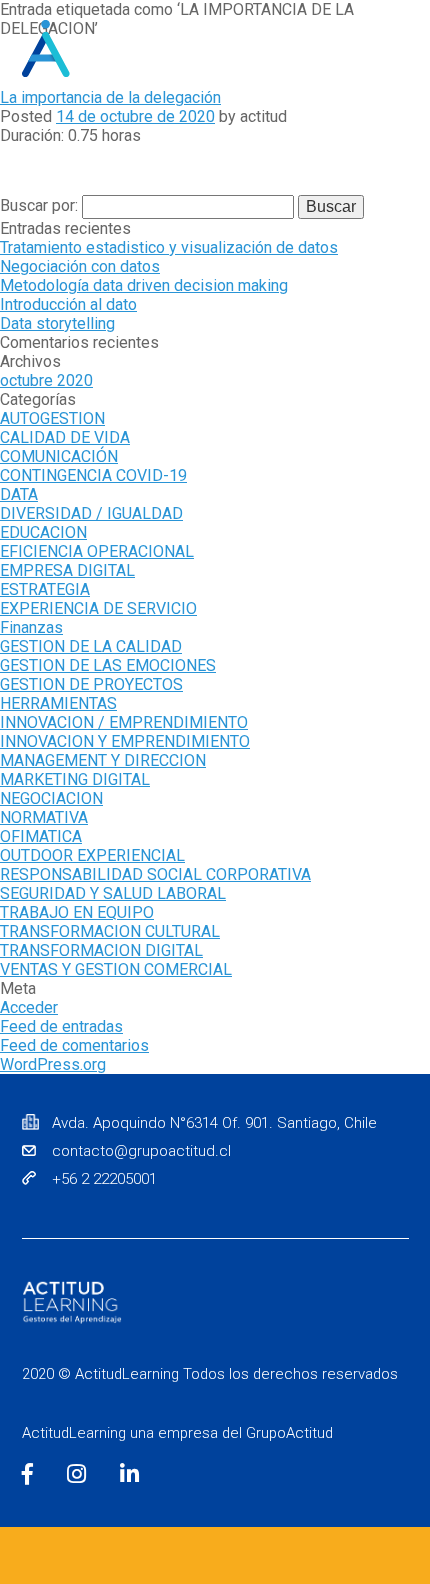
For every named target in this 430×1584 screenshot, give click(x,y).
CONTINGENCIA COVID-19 (93, 475)
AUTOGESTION (52, 418)
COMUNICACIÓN (59, 456)
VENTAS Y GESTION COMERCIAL (116, 969)
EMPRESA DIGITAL (67, 570)
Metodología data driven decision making (144, 285)
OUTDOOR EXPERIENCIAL (92, 855)
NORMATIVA (44, 817)
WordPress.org (53, 1064)
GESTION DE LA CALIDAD (91, 646)
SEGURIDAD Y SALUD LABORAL (113, 893)
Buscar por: (41, 205)
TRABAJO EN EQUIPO (77, 912)
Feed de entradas (61, 1026)
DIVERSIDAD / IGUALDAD (91, 513)
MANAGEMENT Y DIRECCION (103, 760)
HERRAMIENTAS (58, 703)
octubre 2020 (46, 380)
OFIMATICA (41, 836)
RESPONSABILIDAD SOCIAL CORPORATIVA (155, 874)
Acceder (29, 1007)
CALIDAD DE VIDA (65, 437)
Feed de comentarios (74, 1045)
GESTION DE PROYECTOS (91, 684)
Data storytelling (57, 323)
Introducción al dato (68, 304)
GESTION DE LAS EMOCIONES (108, 665)
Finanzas (31, 627)
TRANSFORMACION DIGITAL (101, 950)
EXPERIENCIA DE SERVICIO (98, 608)
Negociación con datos (80, 266)
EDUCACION (43, 532)
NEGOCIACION (51, 798)
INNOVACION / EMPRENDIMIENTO (124, 722)
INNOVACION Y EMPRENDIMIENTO (125, 741)
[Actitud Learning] (97, 48)
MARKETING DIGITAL (75, 779)
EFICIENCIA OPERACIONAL (97, 551)
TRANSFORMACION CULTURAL (110, 931)
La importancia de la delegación (110, 97)
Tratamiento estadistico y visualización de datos (169, 247)
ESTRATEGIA (45, 589)
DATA (19, 494)
